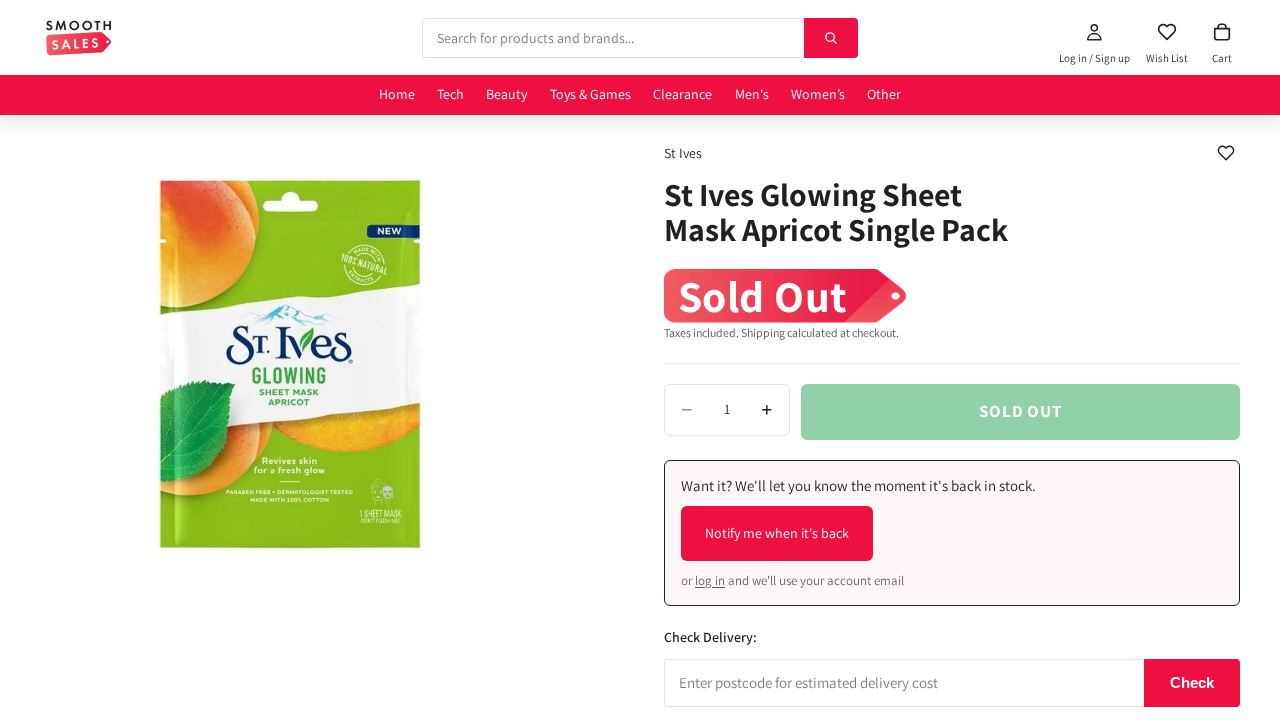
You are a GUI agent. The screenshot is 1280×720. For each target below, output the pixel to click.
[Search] (831, 38)
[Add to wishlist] (1226, 153)
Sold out (1020, 411)
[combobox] (612, 38)
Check (1192, 682)
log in (710, 580)
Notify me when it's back (777, 533)
